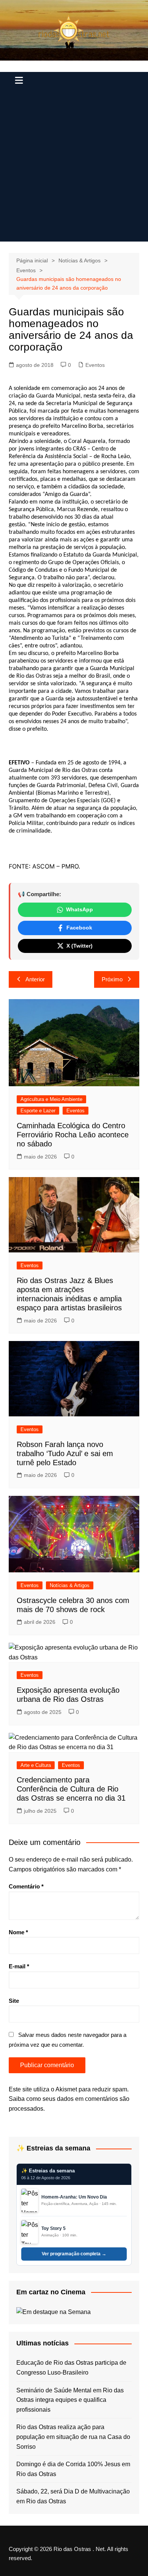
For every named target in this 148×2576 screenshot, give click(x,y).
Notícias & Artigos (70, 1585)
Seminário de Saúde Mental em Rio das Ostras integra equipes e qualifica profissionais (70, 2400)
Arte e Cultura (36, 1765)
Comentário (26, 1886)
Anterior (35, 979)
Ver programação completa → (74, 2254)
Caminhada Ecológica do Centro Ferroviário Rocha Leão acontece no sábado (73, 1135)
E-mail (19, 1966)
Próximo (112, 979)
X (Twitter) (80, 946)
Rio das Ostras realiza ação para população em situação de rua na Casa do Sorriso (73, 2437)
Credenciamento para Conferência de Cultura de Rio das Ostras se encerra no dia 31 (71, 1789)
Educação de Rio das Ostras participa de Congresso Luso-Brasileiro (71, 2368)
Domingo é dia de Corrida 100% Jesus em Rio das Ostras (73, 2469)
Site (14, 2001)
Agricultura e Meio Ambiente (51, 1099)
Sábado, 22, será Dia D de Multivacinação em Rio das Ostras (73, 2496)
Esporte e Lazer (38, 1111)
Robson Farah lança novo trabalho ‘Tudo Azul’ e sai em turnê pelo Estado (65, 1453)
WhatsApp (80, 909)
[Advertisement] (74, 168)
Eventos (95, 365)
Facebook (79, 928)
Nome (18, 1932)
